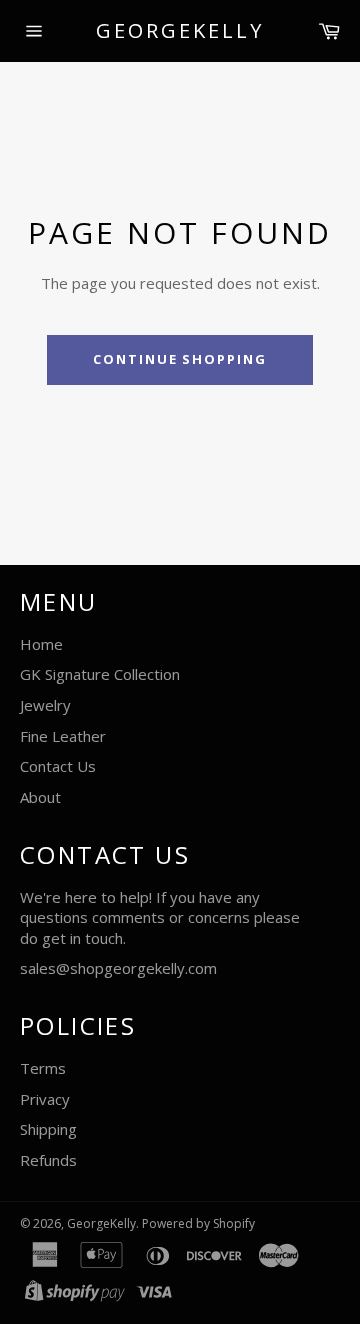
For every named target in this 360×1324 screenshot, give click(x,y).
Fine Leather (63, 736)
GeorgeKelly (180, 30)
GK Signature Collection (100, 674)
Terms (43, 1068)
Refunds (48, 1160)
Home (41, 644)
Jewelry (45, 705)
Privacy (45, 1099)
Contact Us (58, 766)
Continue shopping (180, 359)
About (40, 797)
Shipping (48, 1129)
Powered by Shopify (198, 1223)
